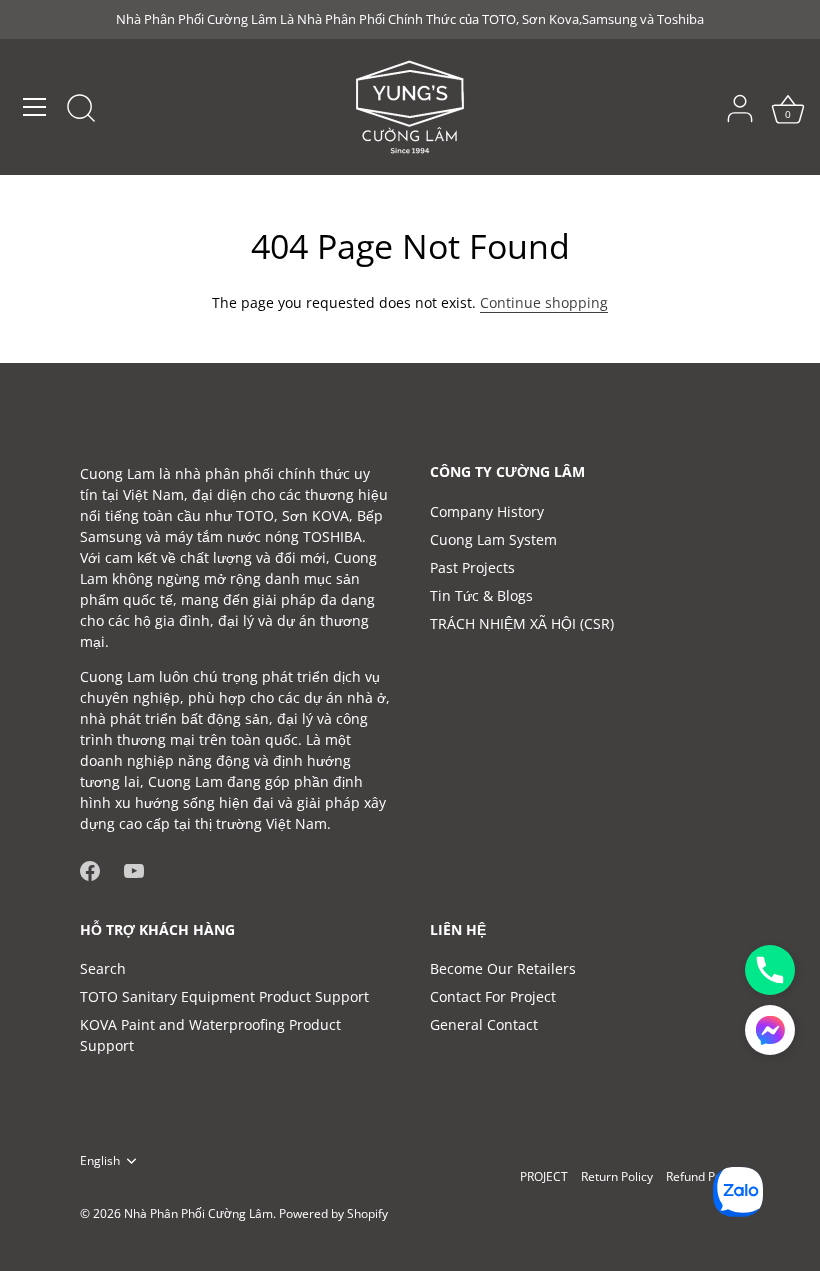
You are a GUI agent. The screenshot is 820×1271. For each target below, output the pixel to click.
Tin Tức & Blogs (481, 595)
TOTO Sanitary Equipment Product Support (224, 996)
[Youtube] (134, 868)
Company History (487, 511)
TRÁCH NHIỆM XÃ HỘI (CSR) (522, 623)
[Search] (81, 110)
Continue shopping (544, 302)
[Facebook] (90, 868)
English (100, 1160)
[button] (770, 1030)
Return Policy (617, 1176)
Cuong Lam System (493, 539)
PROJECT (544, 1176)
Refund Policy (703, 1176)
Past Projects (472, 567)
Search (103, 968)
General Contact (484, 1024)
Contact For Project (493, 996)
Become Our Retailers (503, 968)
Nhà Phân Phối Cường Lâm (198, 1213)
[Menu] (35, 107)
